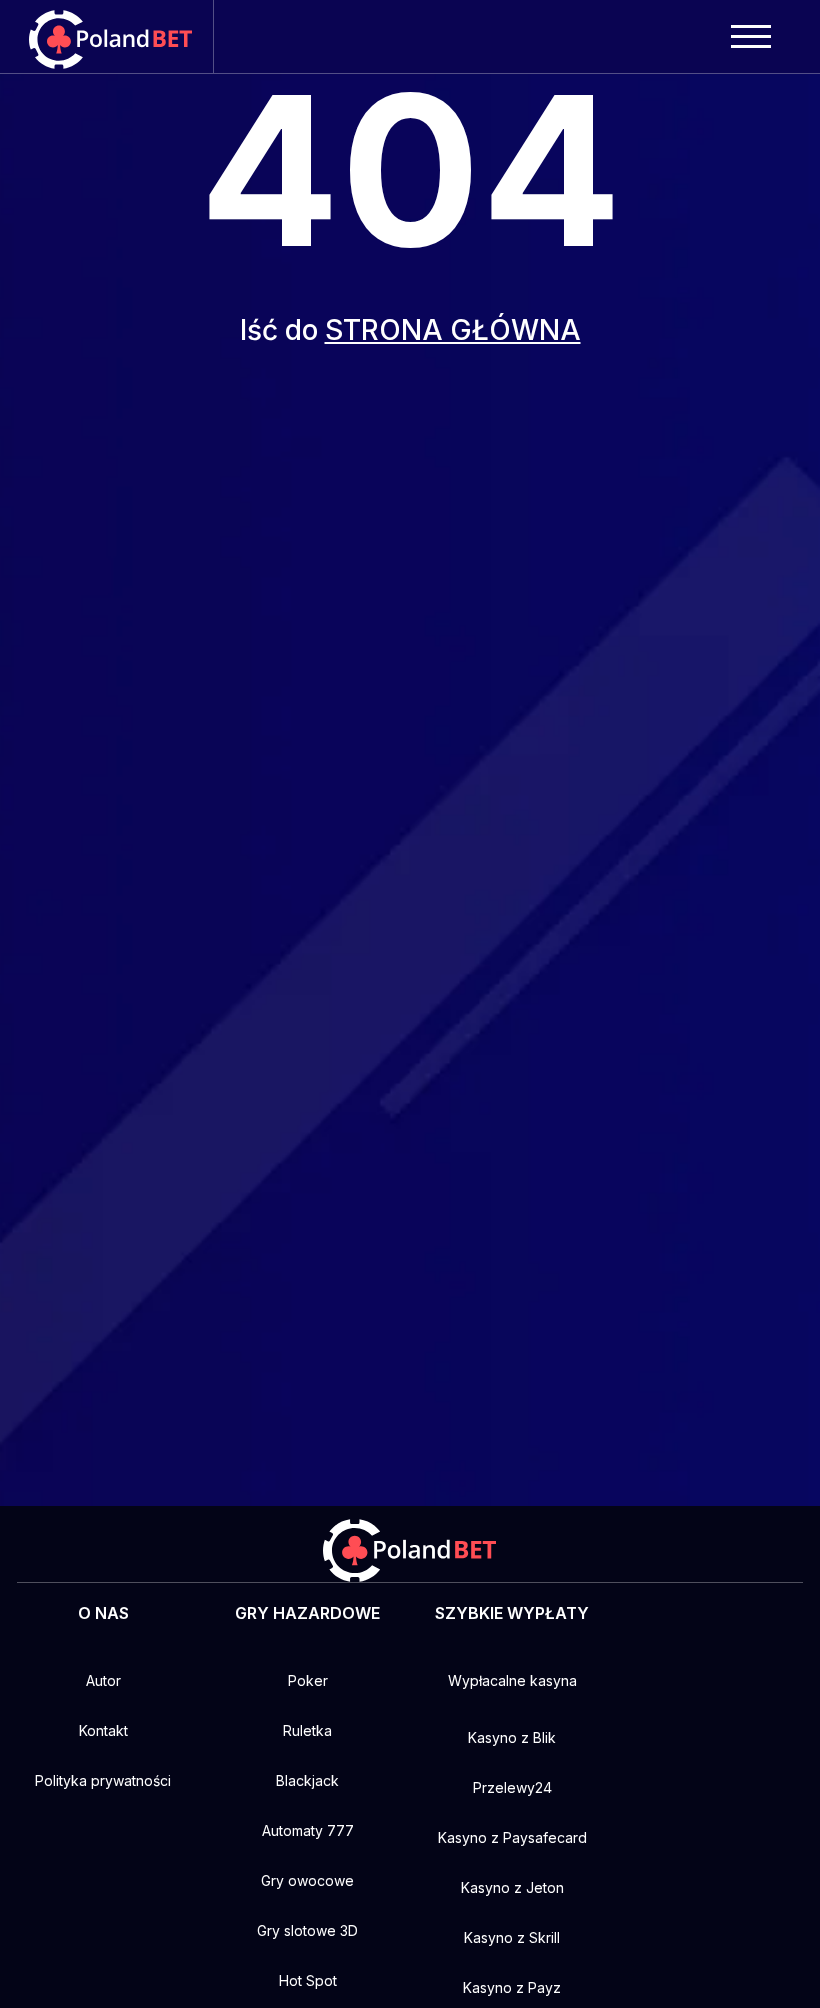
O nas (103, 1613)
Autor (103, 1680)
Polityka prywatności (103, 1780)
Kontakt (103, 1730)
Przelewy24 (512, 1787)
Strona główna (453, 330)
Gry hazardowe (307, 1613)
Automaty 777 (308, 1830)
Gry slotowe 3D (307, 1930)
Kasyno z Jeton (512, 1887)
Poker (308, 1680)
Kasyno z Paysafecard (512, 1837)
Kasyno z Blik (512, 1737)
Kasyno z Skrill (512, 1937)
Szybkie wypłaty (512, 1613)
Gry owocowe (307, 1880)
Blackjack (307, 1780)
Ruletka (307, 1730)
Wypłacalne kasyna (512, 1680)
